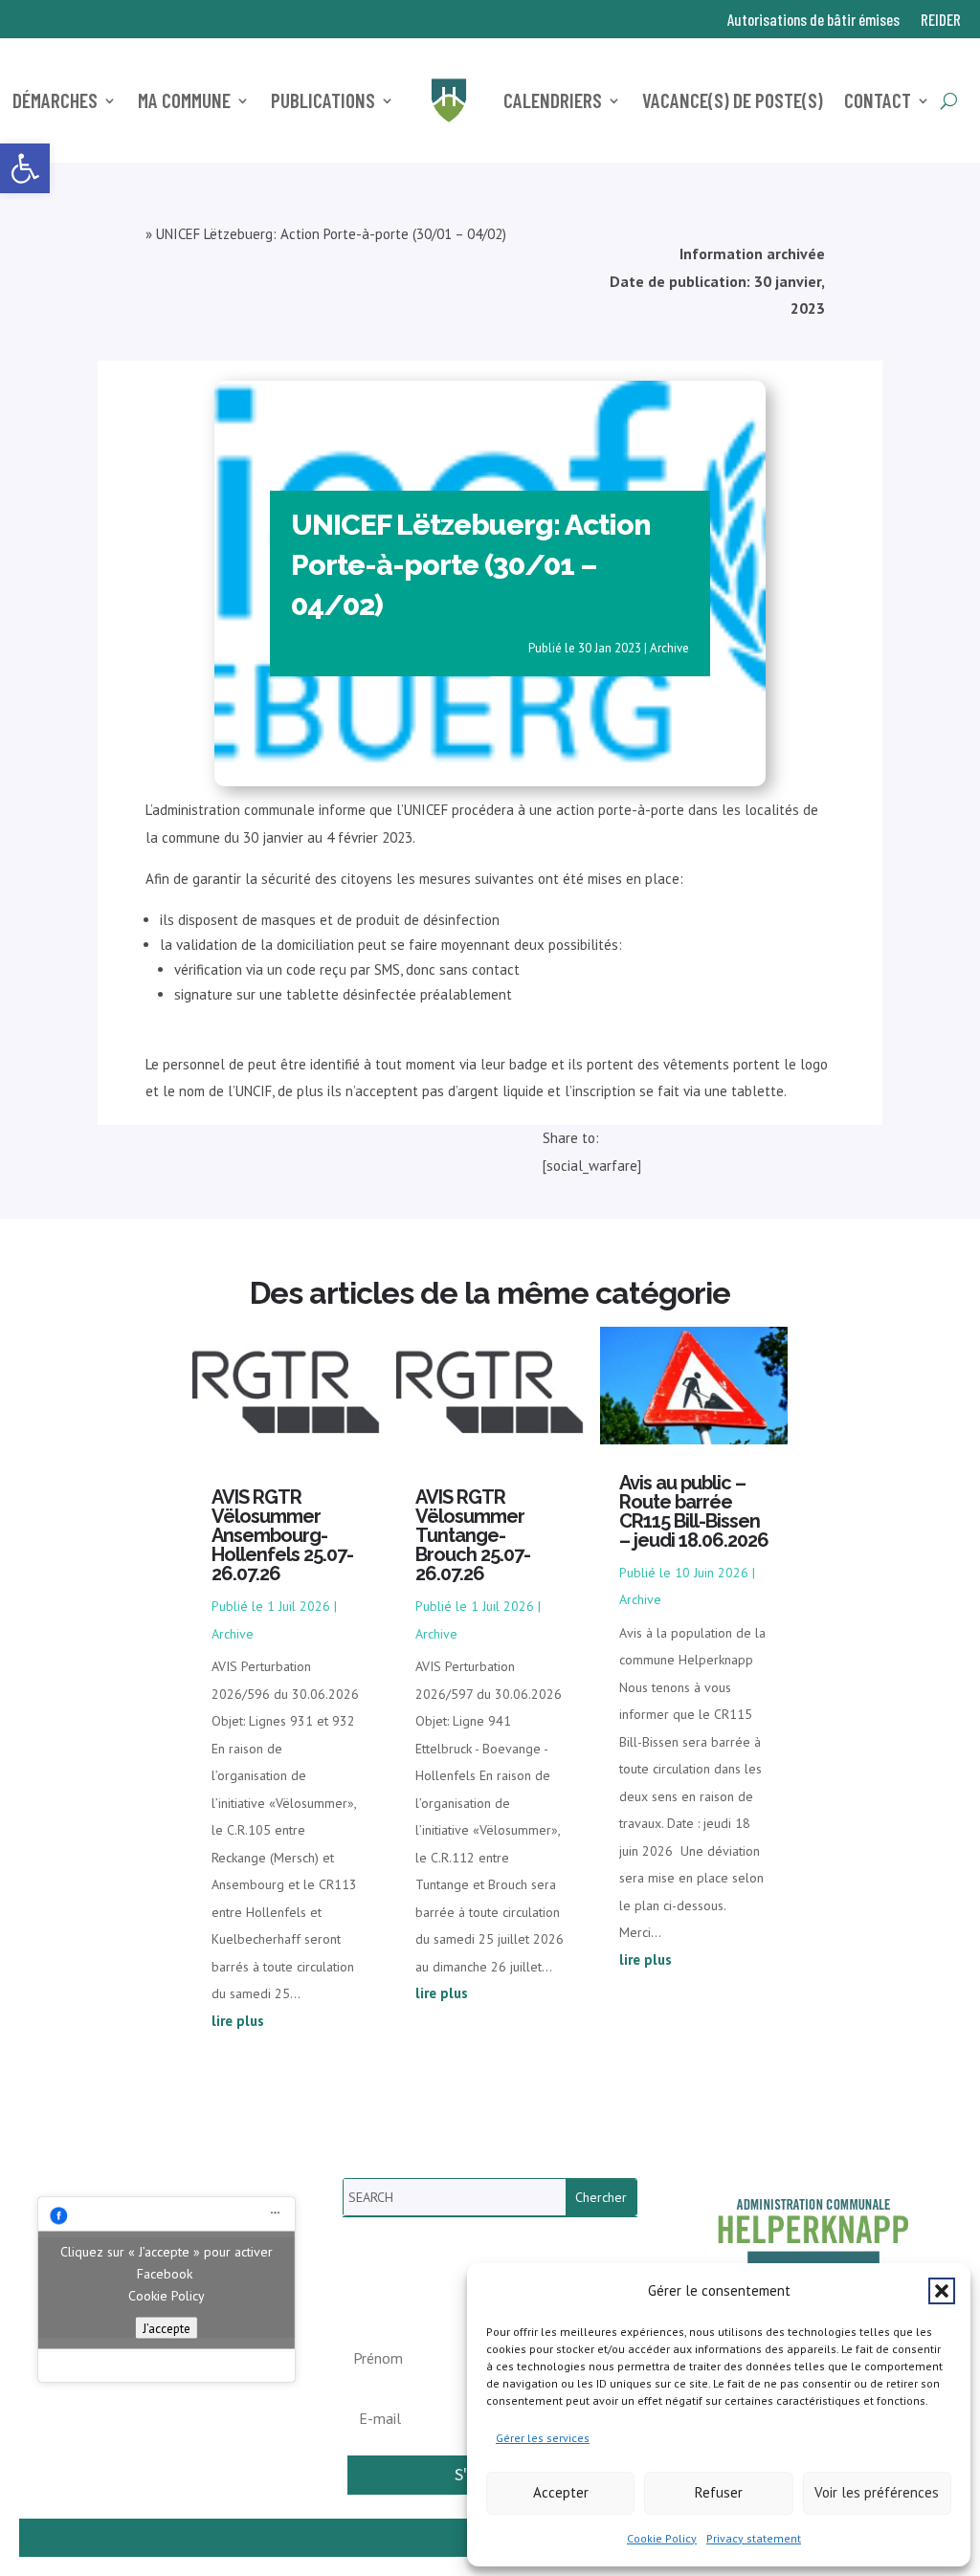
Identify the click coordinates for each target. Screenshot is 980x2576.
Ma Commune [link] (184, 100)
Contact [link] (878, 100)
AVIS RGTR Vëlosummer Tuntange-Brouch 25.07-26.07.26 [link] (473, 1535)
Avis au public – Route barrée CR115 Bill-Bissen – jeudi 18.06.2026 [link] (694, 1511)
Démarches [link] (55, 100)
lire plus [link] (238, 2021)
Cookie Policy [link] (662, 2538)
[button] (942, 2291)
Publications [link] (323, 100)
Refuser (719, 2492)
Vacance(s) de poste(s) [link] (733, 100)
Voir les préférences (877, 2492)
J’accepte (167, 2327)
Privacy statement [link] (754, 2538)
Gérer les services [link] (543, 2438)
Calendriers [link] (553, 100)
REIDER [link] (941, 21)
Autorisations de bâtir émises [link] (813, 21)
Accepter (561, 2492)
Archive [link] (669, 648)
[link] (25, 168)
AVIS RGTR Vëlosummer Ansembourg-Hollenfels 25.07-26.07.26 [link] (282, 1535)
